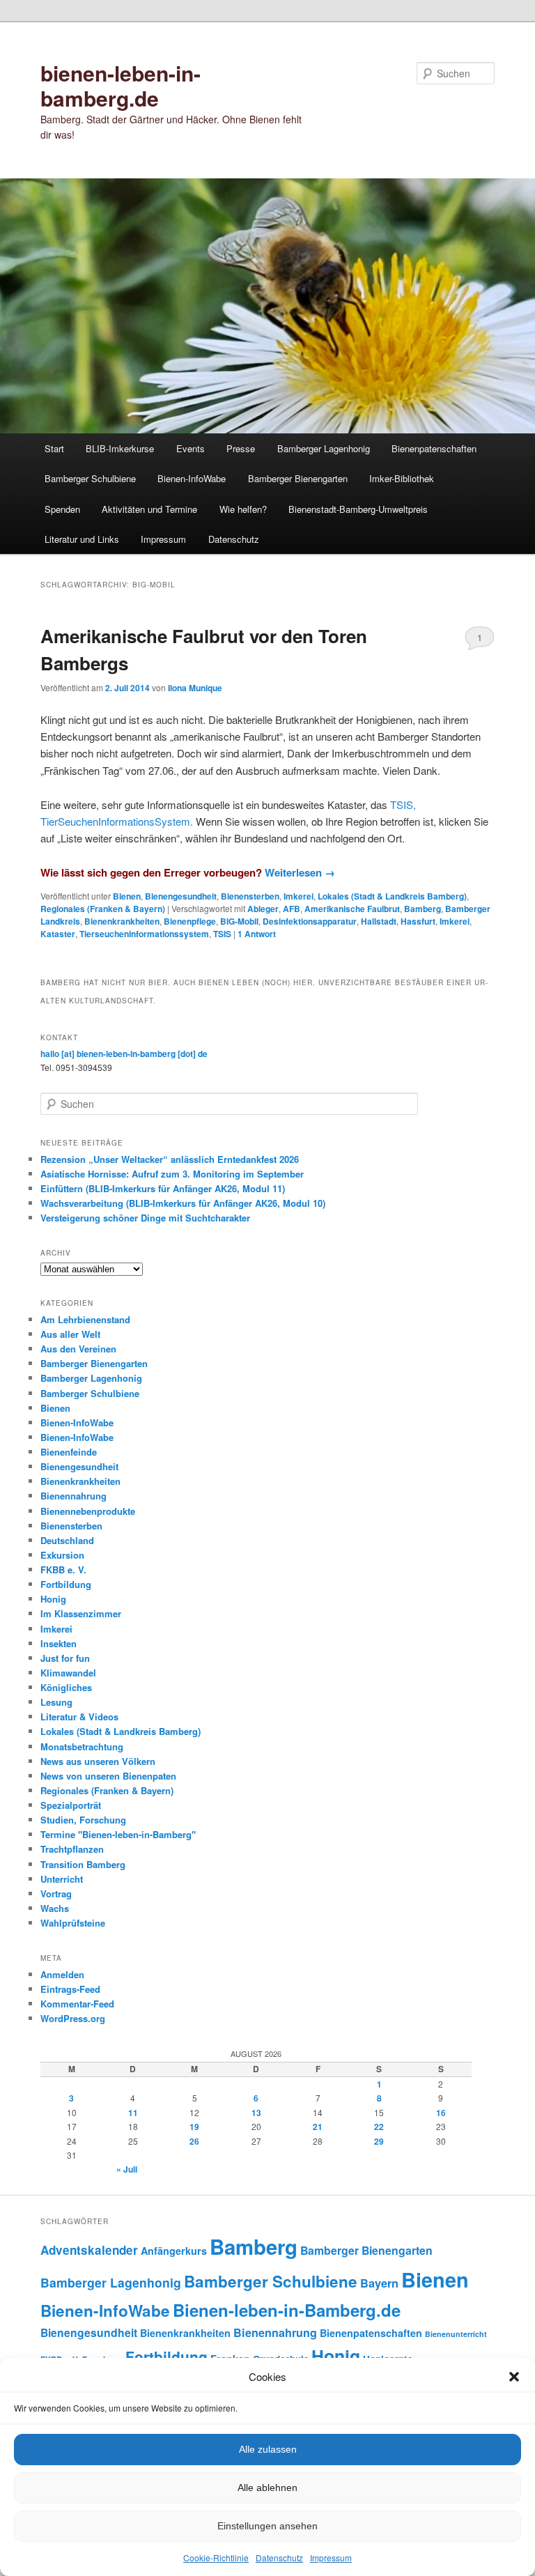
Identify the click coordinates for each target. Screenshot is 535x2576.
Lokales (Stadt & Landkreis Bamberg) (392, 896)
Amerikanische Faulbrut (352, 909)
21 (318, 2127)
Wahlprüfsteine (73, 1923)
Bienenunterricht (456, 2334)
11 (133, 2113)
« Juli (127, 2169)
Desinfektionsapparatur (310, 921)
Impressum (331, 2558)
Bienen (127, 896)
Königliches (66, 1687)
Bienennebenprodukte (88, 1511)
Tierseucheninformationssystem (144, 934)
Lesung (56, 1702)
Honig (53, 1599)
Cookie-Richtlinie (216, 2558)
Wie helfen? (243, 509)
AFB (292, 909)
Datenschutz (279, 2558)
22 (379, 2127)
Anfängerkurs (174, 2251)
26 (194, 2141)
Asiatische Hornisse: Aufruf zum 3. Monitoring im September (172, 1174)
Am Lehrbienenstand (85, 1319)
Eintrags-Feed (70, 1989)
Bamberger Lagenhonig (324, 448)
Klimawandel (68, 1673)
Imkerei (298, 896)
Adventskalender (89, 2250)
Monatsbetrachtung (82, 1746)
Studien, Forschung (83, 1820)
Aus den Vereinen (78, 1349)
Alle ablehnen (267, 2488)
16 (441, 2113)
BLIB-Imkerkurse (120, 448)
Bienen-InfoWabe (192, 478)
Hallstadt (379, 921)
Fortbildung (66, 1584)
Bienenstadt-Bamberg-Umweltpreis (358, 509)
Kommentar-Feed (77, 2004)
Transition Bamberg (83, 1864)
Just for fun (65, 1658)
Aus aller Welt (70, 1334)
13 (256, 2113)
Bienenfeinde (69, 1452)
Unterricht (62, 1879)
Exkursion (62, 1555)
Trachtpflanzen (72, 1849)
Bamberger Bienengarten (298, 478)
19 (194, 2127)
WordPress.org (73, 2018)
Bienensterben (250, 896)
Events (191, 448)
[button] (514, 2377)
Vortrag (56, 1894)
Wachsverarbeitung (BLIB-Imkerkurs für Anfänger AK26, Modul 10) (183, 1203)
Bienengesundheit (181, 896)
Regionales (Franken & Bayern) (103, 909)
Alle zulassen (268, 2449)
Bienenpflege (190, 921)
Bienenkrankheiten (122, 921)
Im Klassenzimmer (81, 1613)
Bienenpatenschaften (434, 448)
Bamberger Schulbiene (90, 478)
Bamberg (422, 909)
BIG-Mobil (239, 921)
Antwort (257, 934)
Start (54, 448)
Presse (241, 448)
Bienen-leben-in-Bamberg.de (287, 2310)
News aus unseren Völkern (98, 1761)
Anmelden (62, 1974)
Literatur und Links (82, 539)
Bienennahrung (73, 1496)
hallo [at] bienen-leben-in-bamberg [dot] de (124, 1054)
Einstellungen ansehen (267, 2526)
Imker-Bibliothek (402, 478)
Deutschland (67, 1540)
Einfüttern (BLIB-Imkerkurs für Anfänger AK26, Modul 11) (163, 1188)
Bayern (379, 2283)
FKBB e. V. (63, 1569)
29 (379, 2141)
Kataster (58, 934)
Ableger (263, 909)
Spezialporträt (71, 1805)
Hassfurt (418, 921)
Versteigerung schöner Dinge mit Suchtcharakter (145, 1218)
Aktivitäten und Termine (149, 509)
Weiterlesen (300, 872)
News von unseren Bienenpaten (108, 1776)
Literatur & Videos (79, 1717)
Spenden (62, 509)
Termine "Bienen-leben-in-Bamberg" (118, 1834)
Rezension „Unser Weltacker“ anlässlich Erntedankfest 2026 (170, 1159)
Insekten (59, 1643)
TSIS (222, 934)
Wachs (55, 1908)
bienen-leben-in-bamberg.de (121, 85)
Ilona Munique (195, 688)
